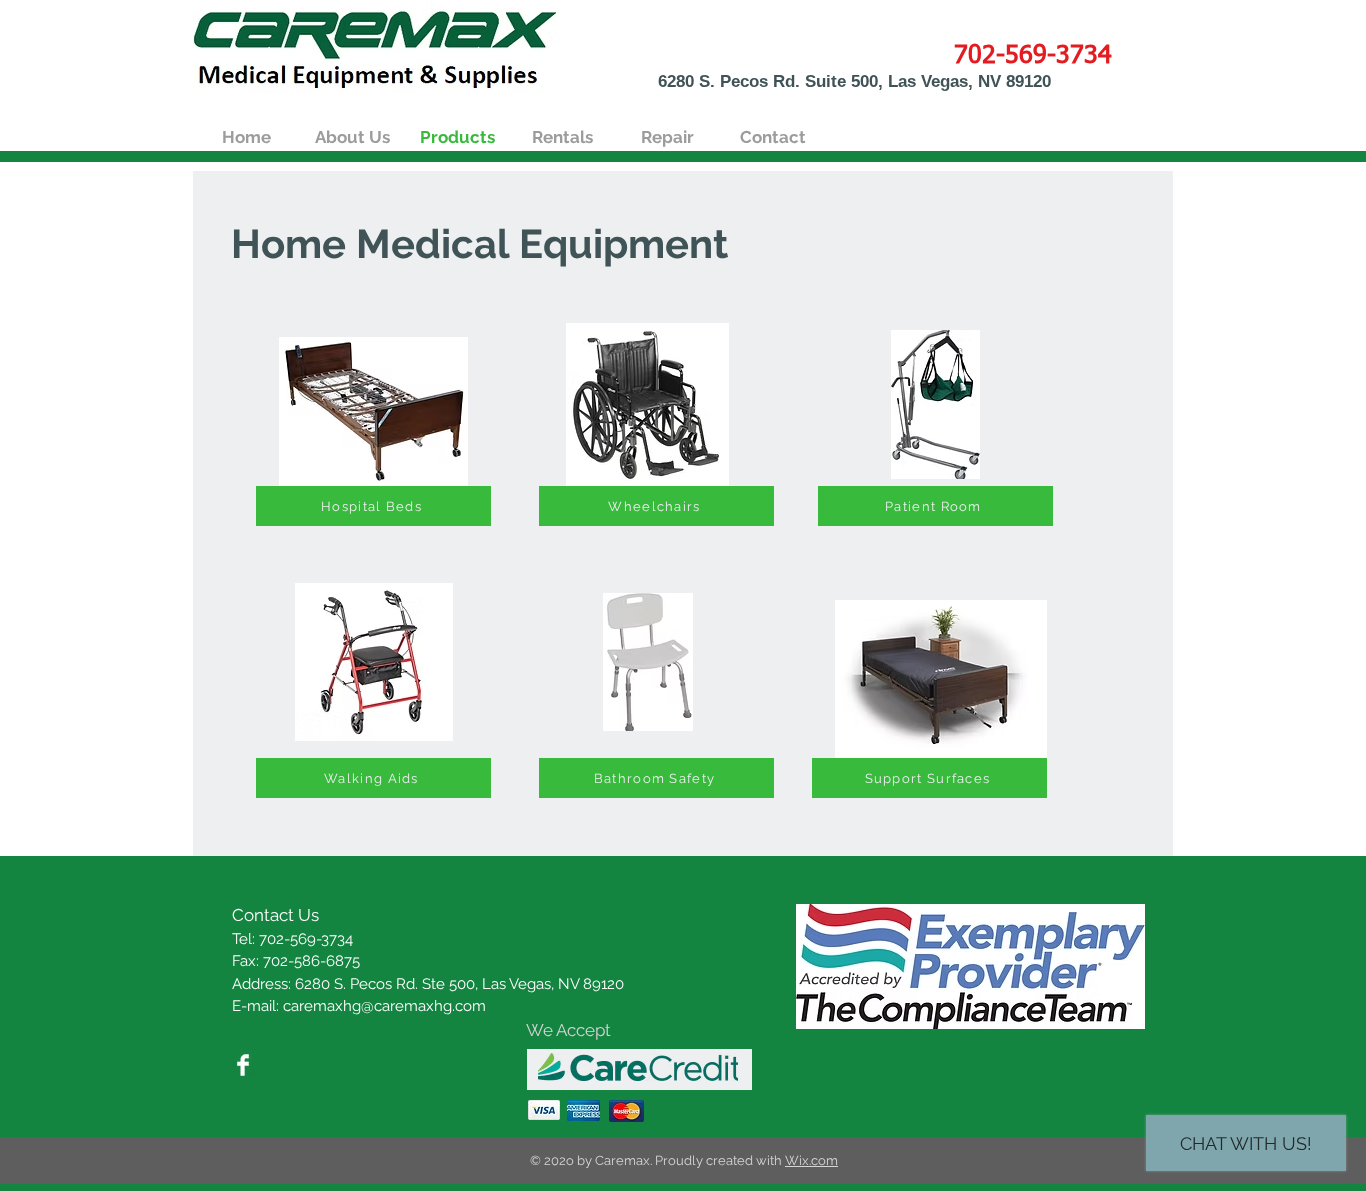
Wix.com (811, 1160)
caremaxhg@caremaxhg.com (384, 1006)
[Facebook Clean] (243, 1065)
